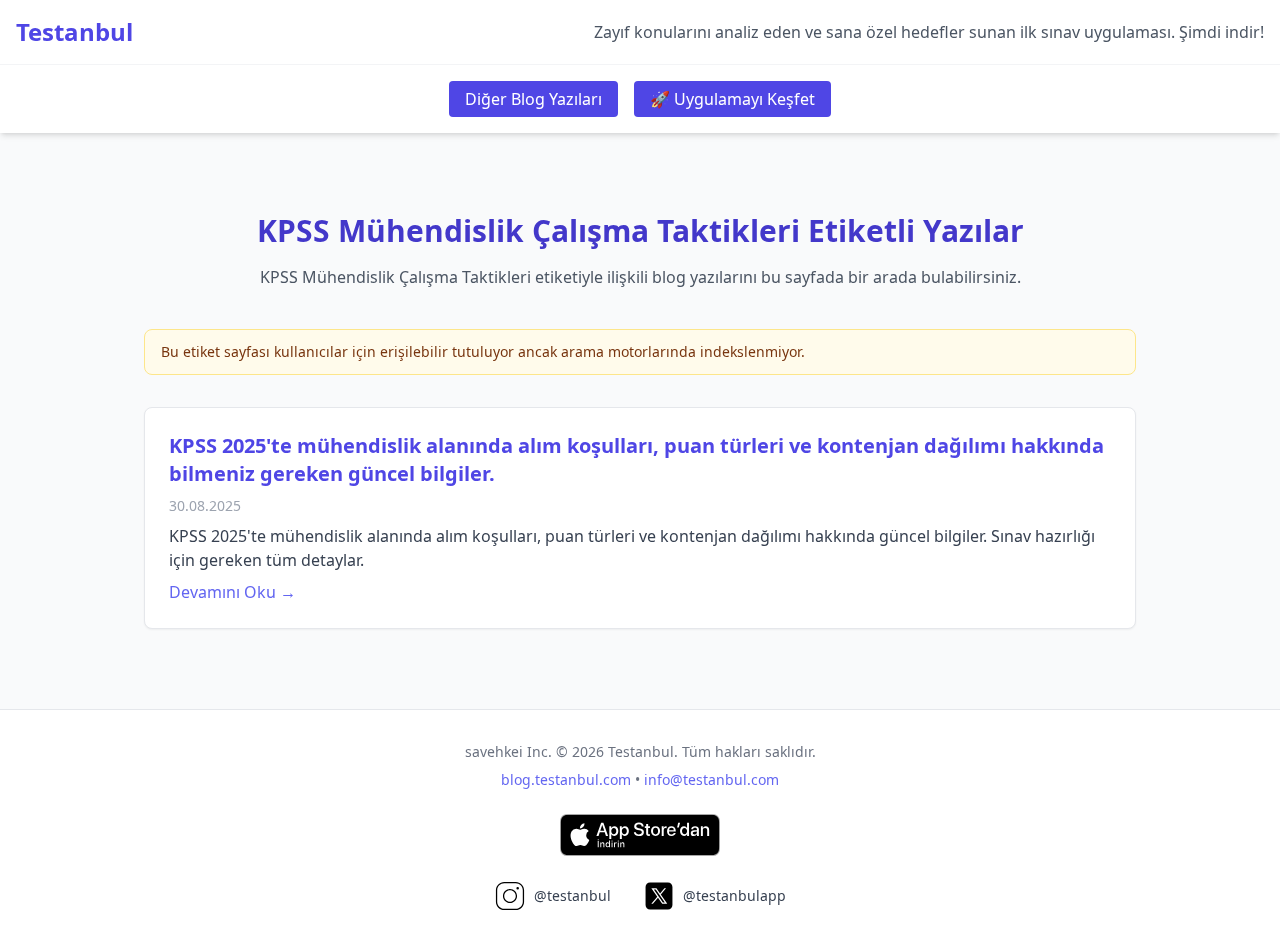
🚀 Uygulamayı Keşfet (732, 99)
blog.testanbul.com (566, 779)
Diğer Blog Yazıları (533, 99)
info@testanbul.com (711, 779)
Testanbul (74, 32)
